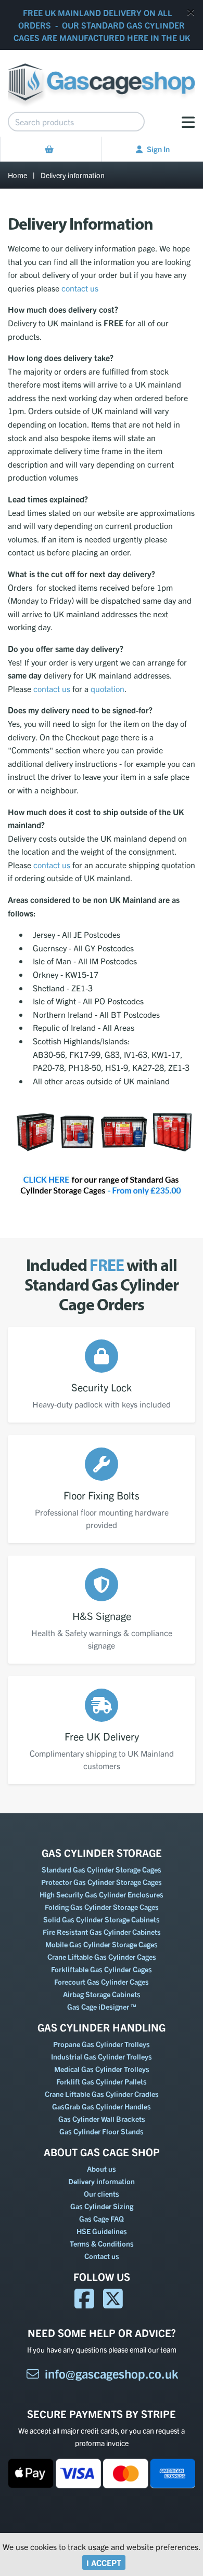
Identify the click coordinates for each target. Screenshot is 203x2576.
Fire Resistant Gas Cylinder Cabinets (102, 1932)
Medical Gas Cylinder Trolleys (102, 2069)
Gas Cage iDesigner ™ (102, 2007)
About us (102, 2169)
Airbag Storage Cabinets (102, 1994)
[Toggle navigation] (188, 122)
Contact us (102, 2256)
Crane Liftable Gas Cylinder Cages (102, 1957)
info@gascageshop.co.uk (112, 2373)
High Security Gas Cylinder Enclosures (102, 1894)
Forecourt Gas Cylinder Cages (102, 1982)
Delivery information (73, 175)
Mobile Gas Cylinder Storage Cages (102, 1944)
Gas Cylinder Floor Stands (102, 2131)
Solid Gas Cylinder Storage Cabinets (102, 1919)
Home (17, 175)
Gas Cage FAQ (102, 2219)
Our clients (102, 2194)
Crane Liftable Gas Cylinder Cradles (102, 2094)
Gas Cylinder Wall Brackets (102, 2119)
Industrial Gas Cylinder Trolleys (102, 2056)
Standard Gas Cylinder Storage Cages (102, 1869)
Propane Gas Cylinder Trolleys (102, 2044)
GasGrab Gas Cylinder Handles (102, 2106)
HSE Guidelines (102, 2231)
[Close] (191, 12)
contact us (80, 288)
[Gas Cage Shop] (102, 77)
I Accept (104, 2562)
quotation (107, 688)
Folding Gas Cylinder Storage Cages (102, 1907)
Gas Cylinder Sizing (102, 2206)
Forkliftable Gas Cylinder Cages (102, 1969)
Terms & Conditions (102, 2243)
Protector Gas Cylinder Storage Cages (102, 1882)
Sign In (158, 149)
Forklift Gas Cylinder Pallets (102, 2081)
